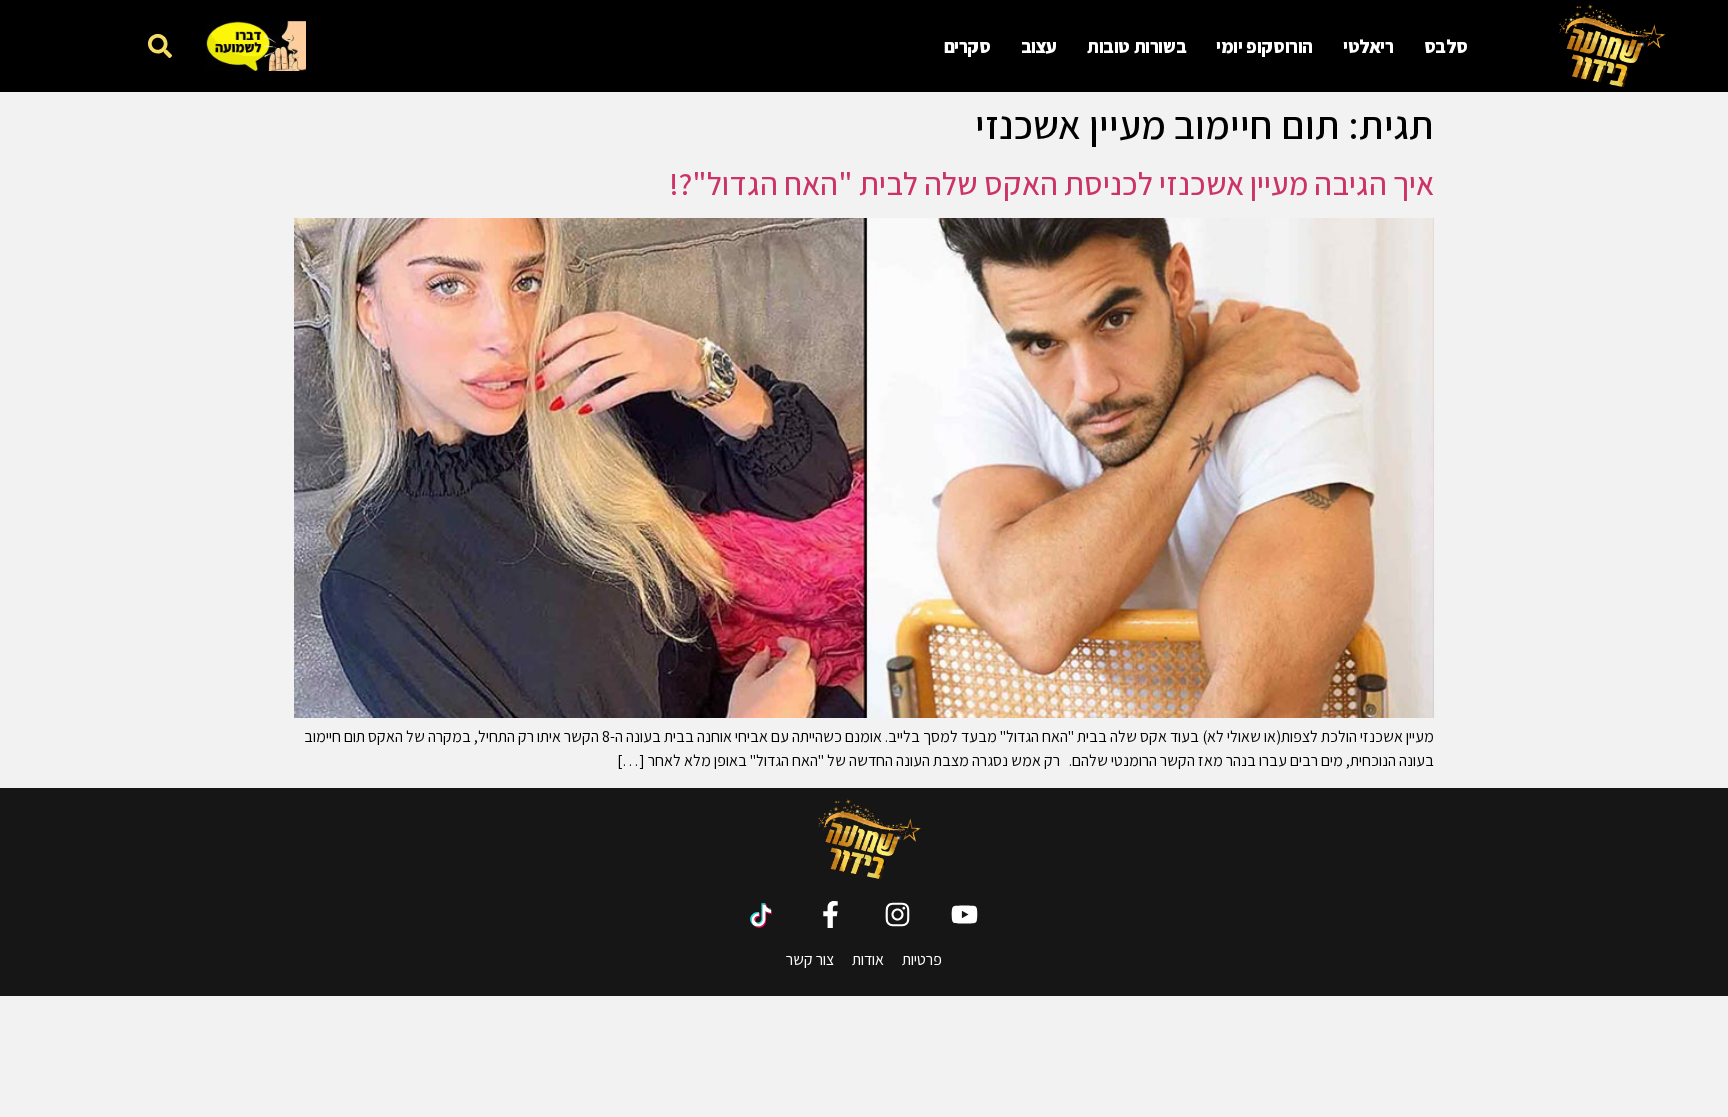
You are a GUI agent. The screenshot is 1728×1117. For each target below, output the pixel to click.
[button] (159, 45)
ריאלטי (1368, 46)
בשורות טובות (1136, 46)
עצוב (1039, 46)
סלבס (1446, 46)
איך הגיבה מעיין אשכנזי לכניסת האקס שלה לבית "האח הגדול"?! (1051, 183)
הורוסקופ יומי (1264, 46)
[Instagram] (897, 914)
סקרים (967, 46)
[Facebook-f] (830, 914)
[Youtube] (964, 914)
